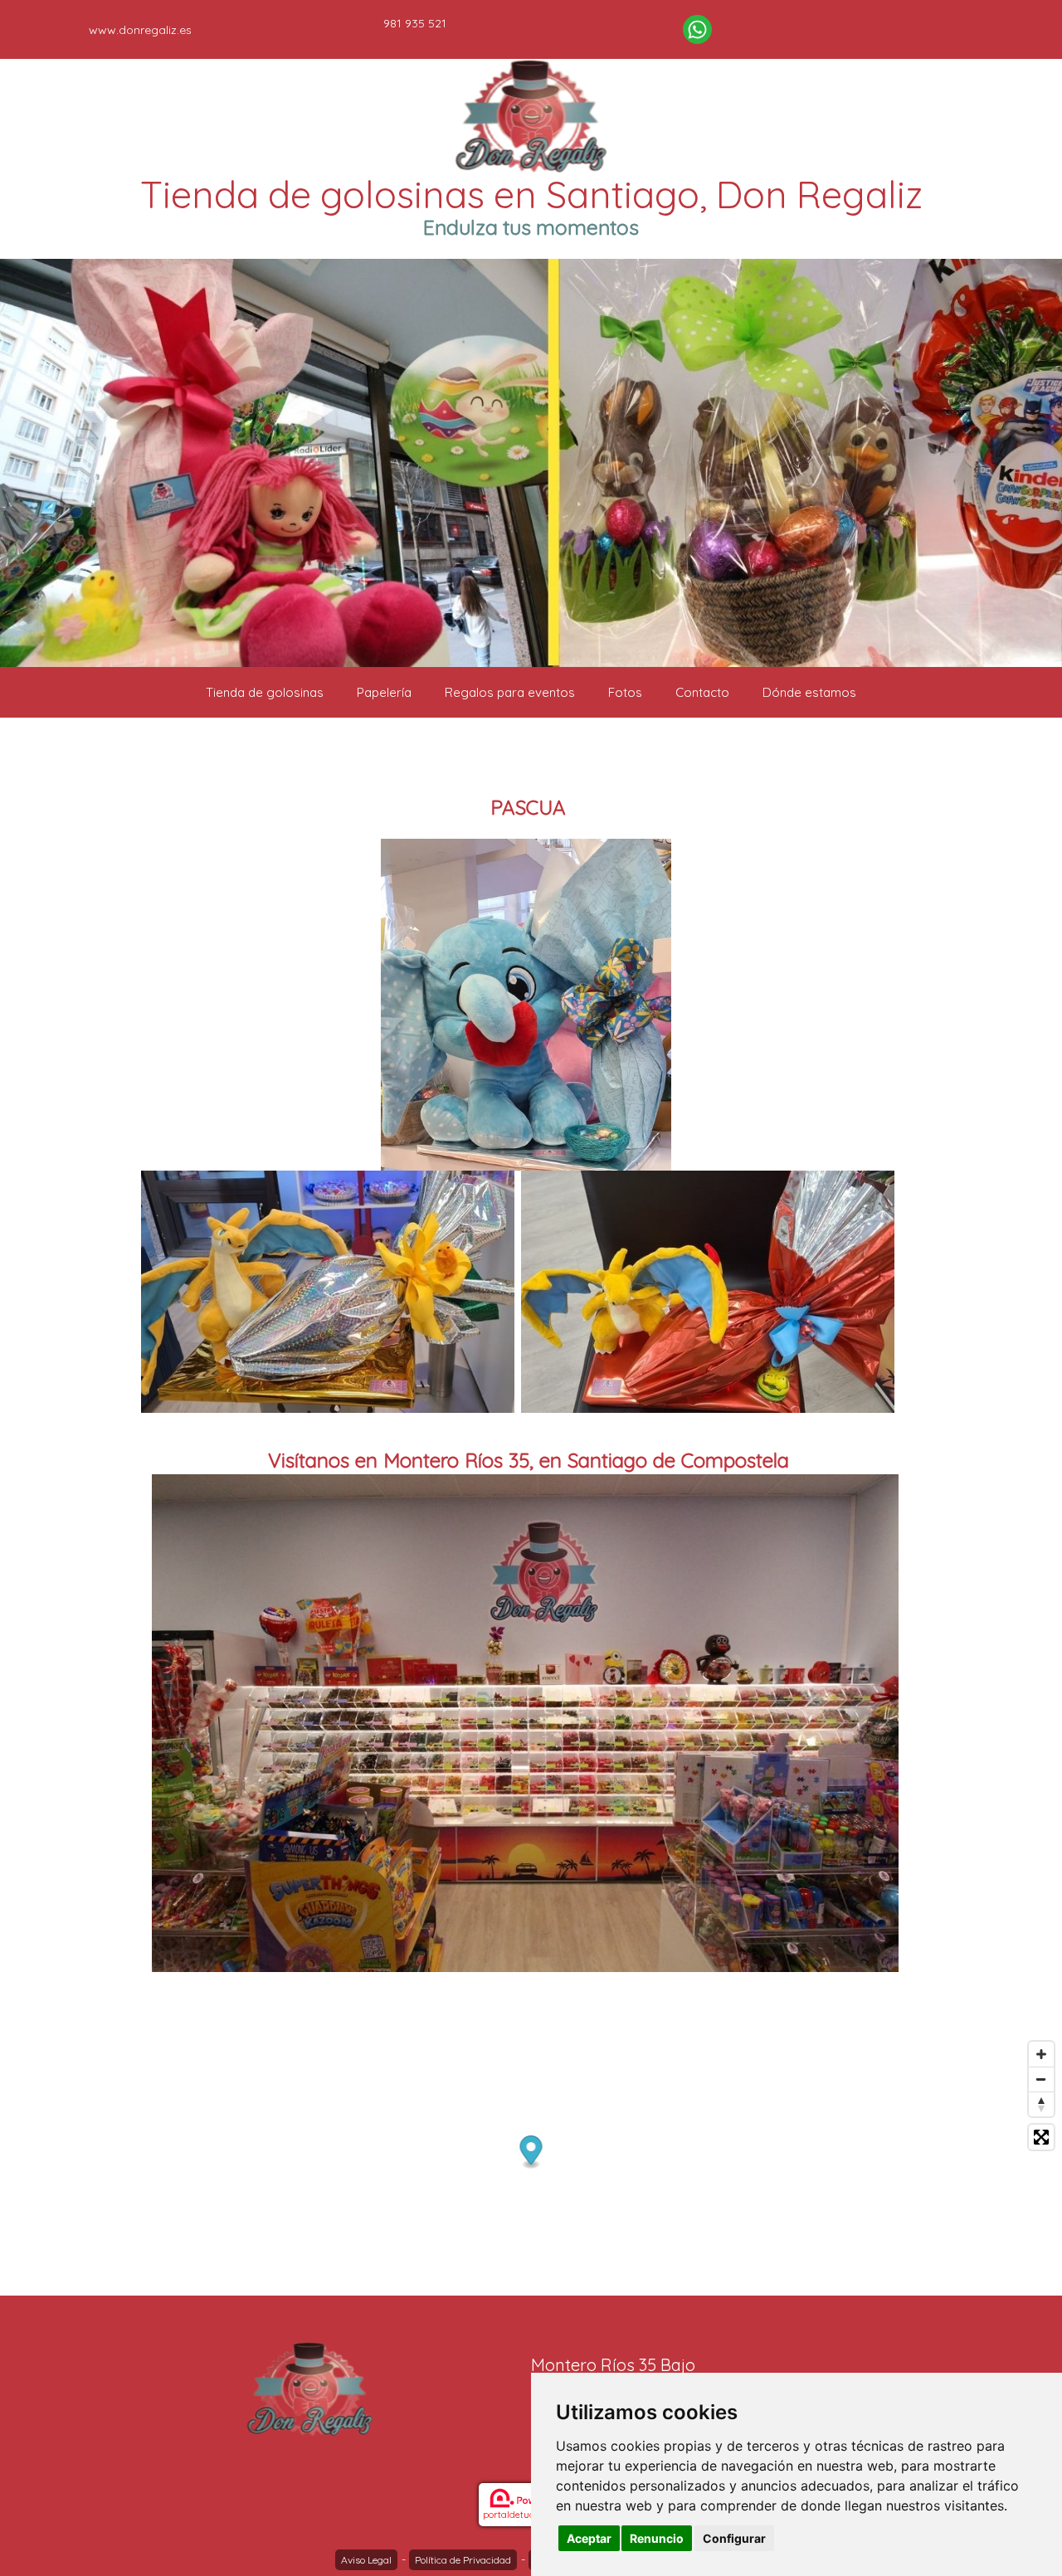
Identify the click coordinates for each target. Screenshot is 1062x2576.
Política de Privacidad (463, 2560)
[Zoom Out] (1041, 2079)
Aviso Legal (366, 2560)
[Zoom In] (1041, 2054)
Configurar (734, 2538)
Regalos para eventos (510, 692)
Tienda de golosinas (265, 692)
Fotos (625, 692)
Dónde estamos (809, 692)
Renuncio (657, 2538)
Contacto (702, 692)
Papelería (384, 692)
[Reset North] (1041, 2104)
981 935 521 (415, 23)
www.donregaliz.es (140, 30)
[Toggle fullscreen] (1041, 2137)
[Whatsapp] (697, 29)
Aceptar (589, 2538)
